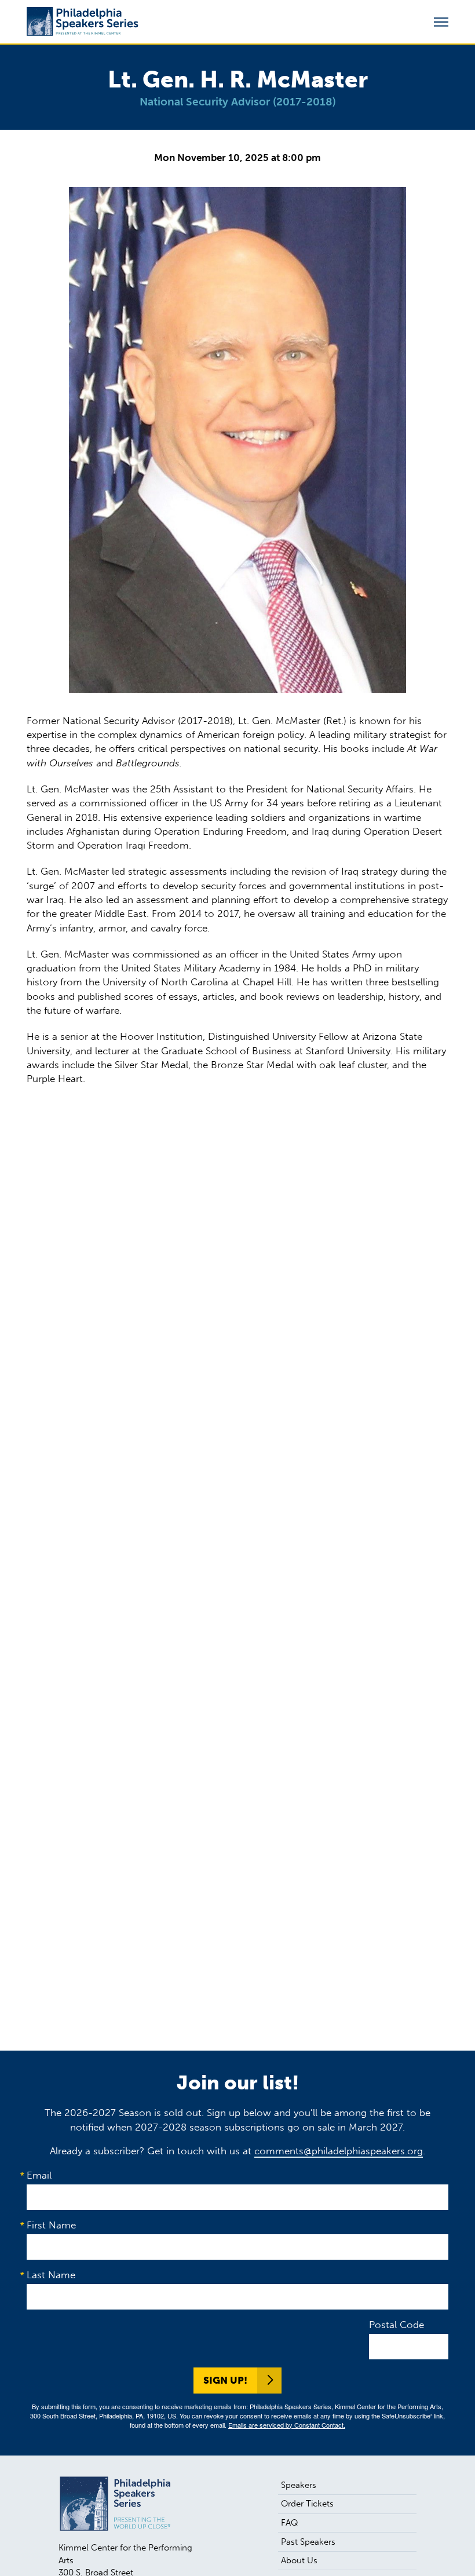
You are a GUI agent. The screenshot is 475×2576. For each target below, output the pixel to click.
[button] (441, 22)
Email (39, 2175)
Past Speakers (308, 2542)
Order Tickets (307, 2504)
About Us (299, 2560)
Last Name (51, 2275)
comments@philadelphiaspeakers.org (339, 2151)
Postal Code (397, 2325)
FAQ (290, 2523)
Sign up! (225, 2380)
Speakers (299, 2485)
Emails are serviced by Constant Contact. (287, 2425)
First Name (51, 2225)
